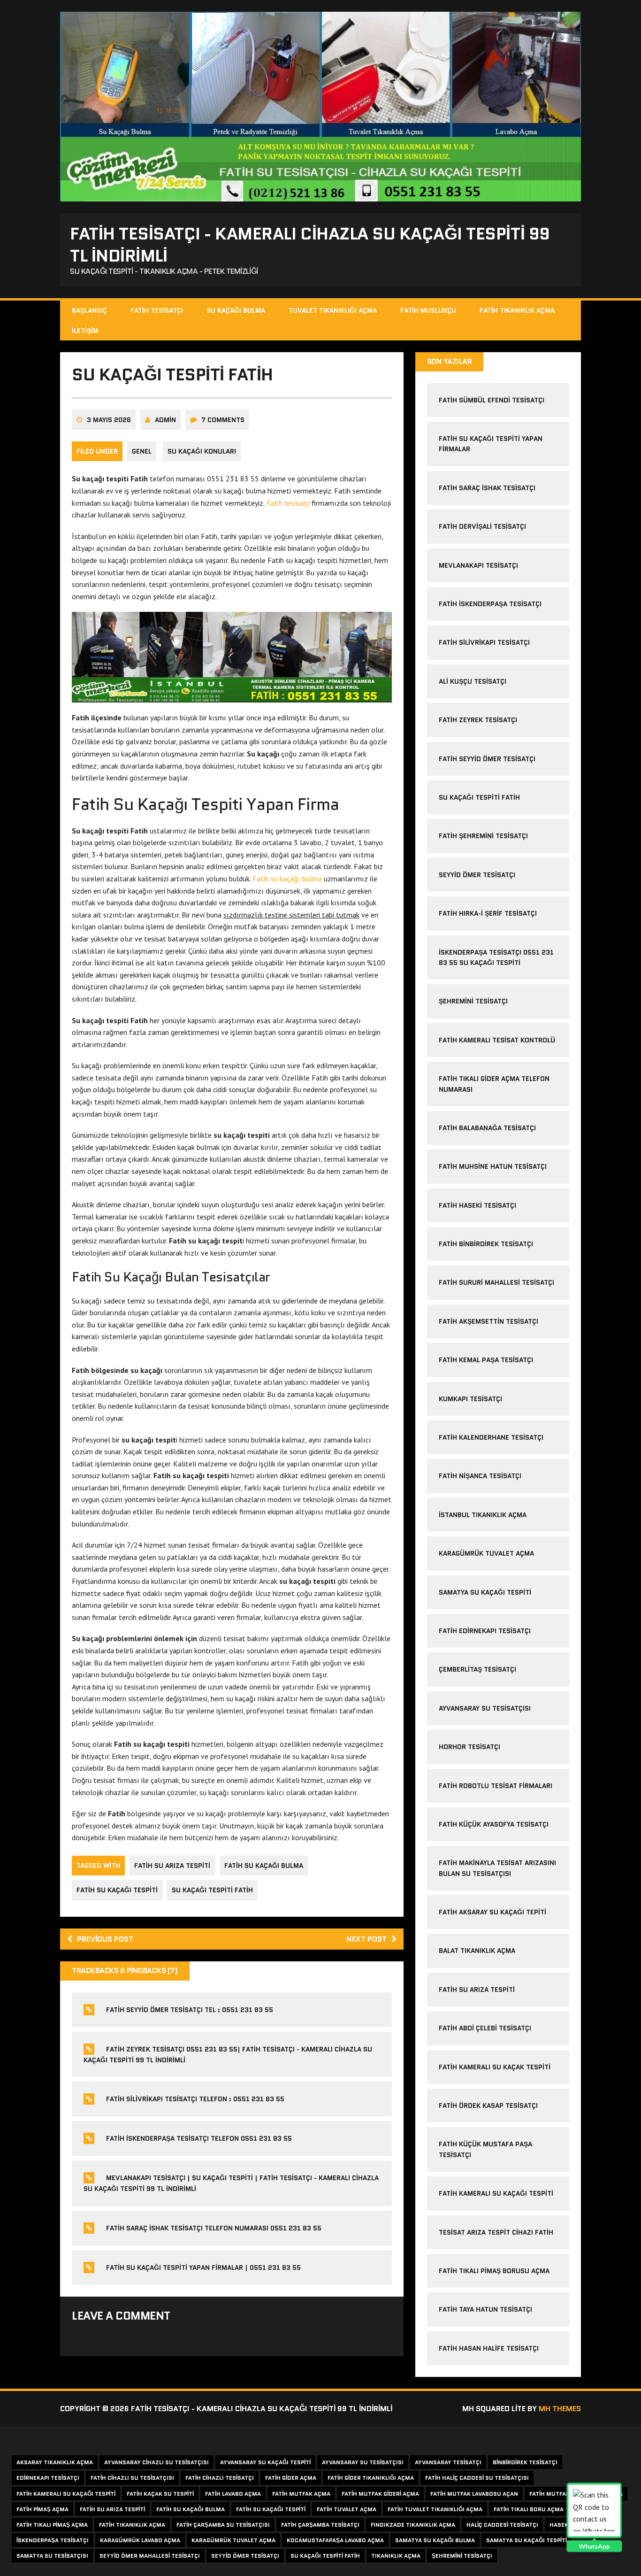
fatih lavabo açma (233, 2494)
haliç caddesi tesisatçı (502, 2525)
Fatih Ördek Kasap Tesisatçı (488, 2106)
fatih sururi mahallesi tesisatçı (496, 1282)
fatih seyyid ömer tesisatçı (487, 759)
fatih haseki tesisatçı (477, 1205)
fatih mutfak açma (301, 2494)
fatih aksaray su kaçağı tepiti (492, 1912)
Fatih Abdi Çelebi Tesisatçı (485, 2028)
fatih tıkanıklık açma (132, 2525)
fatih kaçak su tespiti (160, 2494)
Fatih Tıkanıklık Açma (517, 310)
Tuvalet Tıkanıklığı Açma (333, 310)
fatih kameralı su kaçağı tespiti (66, 2494)
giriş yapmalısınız (170, 2338)
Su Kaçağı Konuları (202, 451)
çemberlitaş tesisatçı (477, 1669)
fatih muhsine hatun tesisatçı (493, 1166)
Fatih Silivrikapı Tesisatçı (484, 642)
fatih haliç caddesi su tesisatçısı (477, 2478)
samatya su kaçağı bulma (435, 2540)
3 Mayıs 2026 (109, 420)
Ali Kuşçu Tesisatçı (473, 681)
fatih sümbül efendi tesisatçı (492, 400)
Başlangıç (89, 310)
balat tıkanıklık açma (477, 1951)
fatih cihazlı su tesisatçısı (132, 2478)
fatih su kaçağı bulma (264, 1866)
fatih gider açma (291, 2478)
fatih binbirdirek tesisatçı (486, 1244)
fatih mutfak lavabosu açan (474, 2494)
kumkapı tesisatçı (470, 1399)
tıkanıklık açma (396, 2556)
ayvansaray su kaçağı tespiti (265, 2462)
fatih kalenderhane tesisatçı (491, 1437)
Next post (366, 1939)
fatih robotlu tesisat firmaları (496, 1786)
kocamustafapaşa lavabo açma (335, 2540)
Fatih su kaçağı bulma (287, 879)
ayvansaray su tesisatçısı (485, 1708)
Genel (142, 451)
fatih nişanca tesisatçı (480, 1476)
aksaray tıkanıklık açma (55, 2462)
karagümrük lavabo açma (140, 2540)
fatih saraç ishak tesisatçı (487, 488)
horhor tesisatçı (469, 1747)
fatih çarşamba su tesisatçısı (223, 2525)
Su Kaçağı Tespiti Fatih (479, 797)
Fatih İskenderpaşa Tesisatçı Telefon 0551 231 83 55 (199, 2138)
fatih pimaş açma (42, 2509)
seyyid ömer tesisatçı (245, 2556)
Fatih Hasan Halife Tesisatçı (489, 2348)
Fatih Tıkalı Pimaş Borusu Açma (494, 2271)
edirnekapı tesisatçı (48, 2478)
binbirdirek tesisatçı (525, 2462)
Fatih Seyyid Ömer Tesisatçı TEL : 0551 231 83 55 (190, 2010)
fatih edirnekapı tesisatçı (485, 1631)
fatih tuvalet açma (347, 2509)
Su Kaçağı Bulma (236, 310)
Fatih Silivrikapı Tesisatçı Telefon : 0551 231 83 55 (195, 2099)
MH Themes (560, 2409)
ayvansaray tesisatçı (448, 2462)
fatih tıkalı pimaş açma (52, 2525)
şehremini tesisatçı (473, 1001)
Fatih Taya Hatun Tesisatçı (485, 2309)
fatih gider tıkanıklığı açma (371, 2478)
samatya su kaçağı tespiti (485, 1592)
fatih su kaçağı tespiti (117, 1890)
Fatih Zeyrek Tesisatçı (478, 720)
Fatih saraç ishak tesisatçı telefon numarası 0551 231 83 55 (214, 2228)
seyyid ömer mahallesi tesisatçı (150, 2556)
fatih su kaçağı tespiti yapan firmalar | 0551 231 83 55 (203, 2267)
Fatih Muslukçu (428, 310)
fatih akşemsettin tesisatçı (488, 1321)
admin (165, 420)
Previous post (105, 1939)
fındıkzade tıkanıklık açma (413, 2525)
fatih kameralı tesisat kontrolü (497, 1040)
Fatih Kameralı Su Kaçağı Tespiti (496, 2193)
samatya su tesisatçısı (52, 2556)
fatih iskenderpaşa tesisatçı (490, 604)
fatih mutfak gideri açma (380, 2494)
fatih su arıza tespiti (172, 1866)
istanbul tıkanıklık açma (483, 1515)
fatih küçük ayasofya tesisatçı (494, 1824)
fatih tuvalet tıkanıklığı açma (435, 2509)
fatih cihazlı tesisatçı (220, 2478)
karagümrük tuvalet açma (486, 1553)
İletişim (85, 331)
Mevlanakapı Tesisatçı (478, 565)
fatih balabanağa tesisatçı (487, 1128)
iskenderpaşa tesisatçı (53, 2540)
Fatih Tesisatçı (157, 310)
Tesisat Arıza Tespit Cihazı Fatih (496, 2232)
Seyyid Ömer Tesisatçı (477, 875)
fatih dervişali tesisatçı (482, 526)
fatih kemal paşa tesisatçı (486, 1360)
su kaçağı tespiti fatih (212, 1890)
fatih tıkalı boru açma (529, 2509)
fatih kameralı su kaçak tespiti (495, 2067)
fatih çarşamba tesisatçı (320, 2525)
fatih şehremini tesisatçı (483, 836)
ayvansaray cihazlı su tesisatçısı (156, 2462)
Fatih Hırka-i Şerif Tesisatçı (488, 913)
